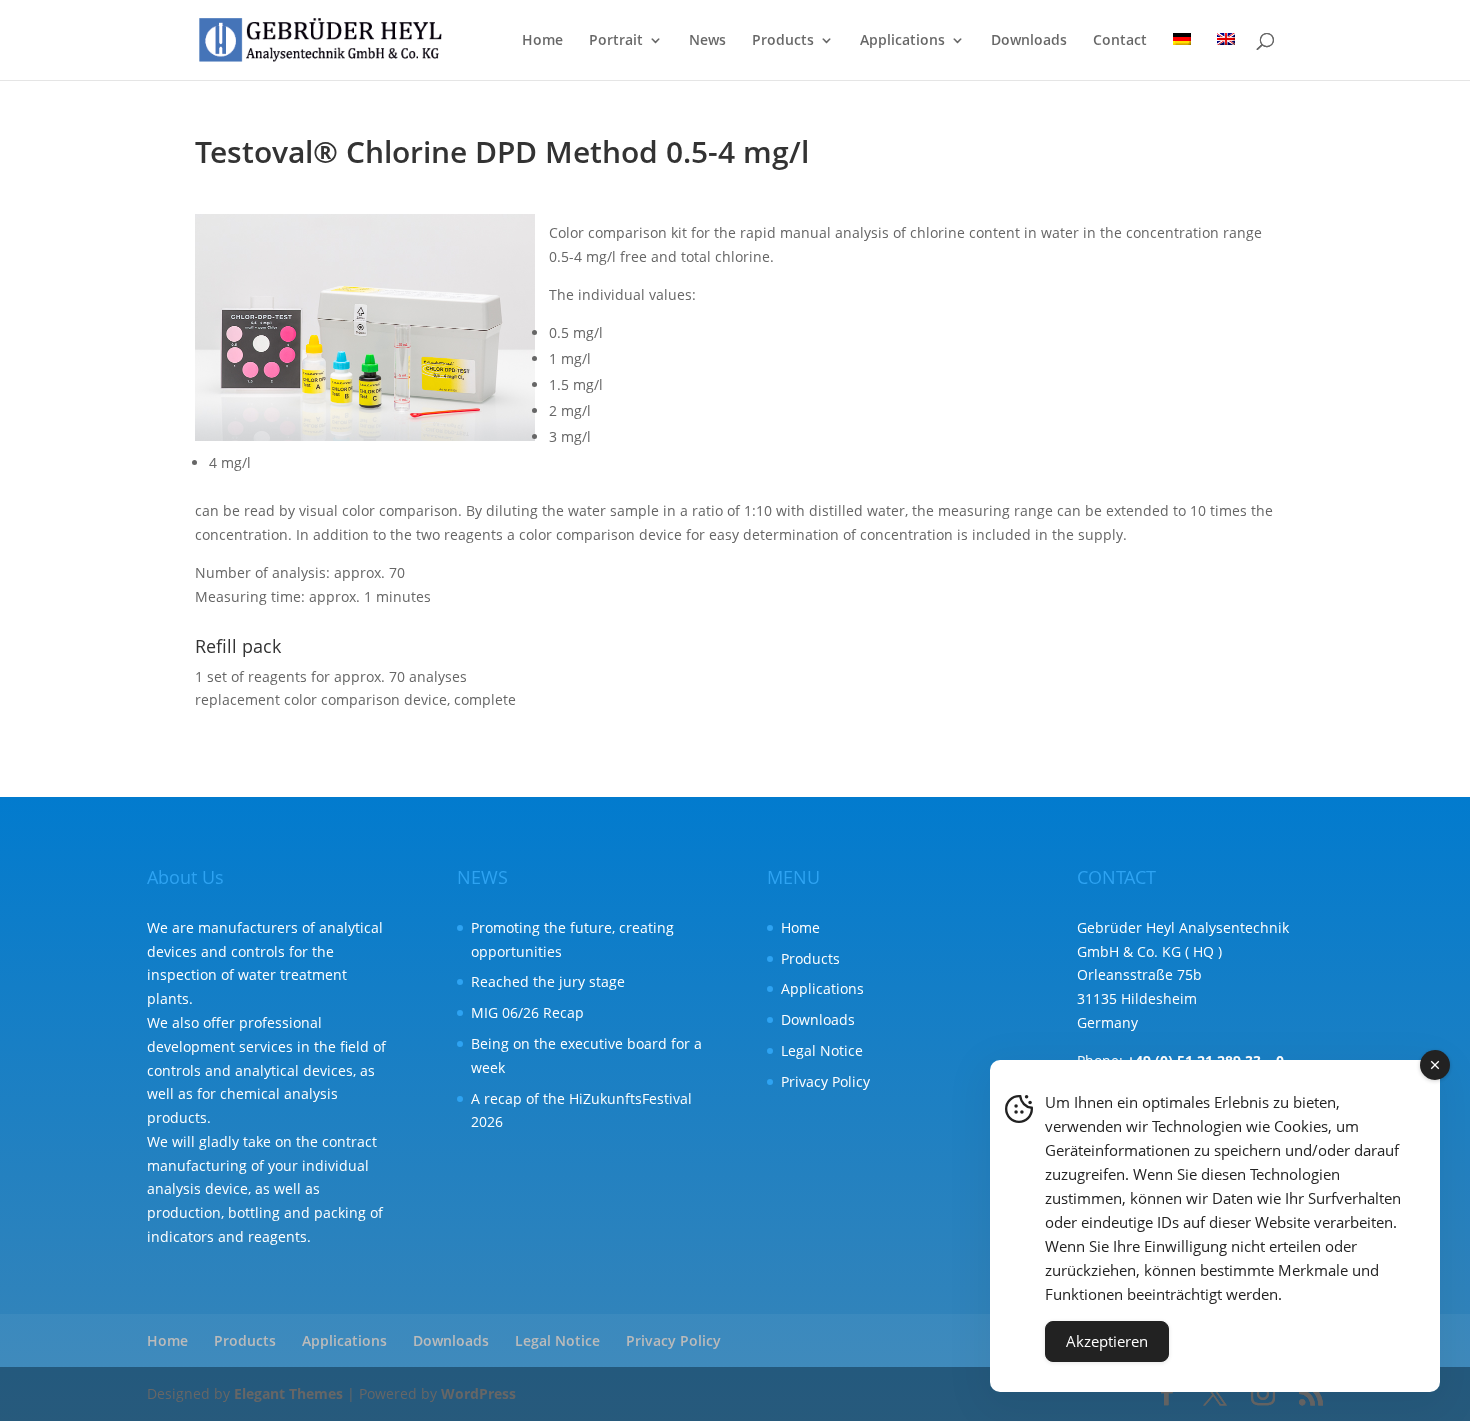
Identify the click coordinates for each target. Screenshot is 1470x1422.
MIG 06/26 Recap (527, 1012)
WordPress (478, 1393)
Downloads (1029, 41)
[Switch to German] (1182, 56)
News (707, 41)
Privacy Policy (825, 1081)
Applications (902, 41)
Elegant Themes (288, 1393)
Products (783, 41)
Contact (1120, 41)
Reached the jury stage (548, 981)
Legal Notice (822, 1050)
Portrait (616, 41)
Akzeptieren (1107, 1341)
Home (542, 41)
